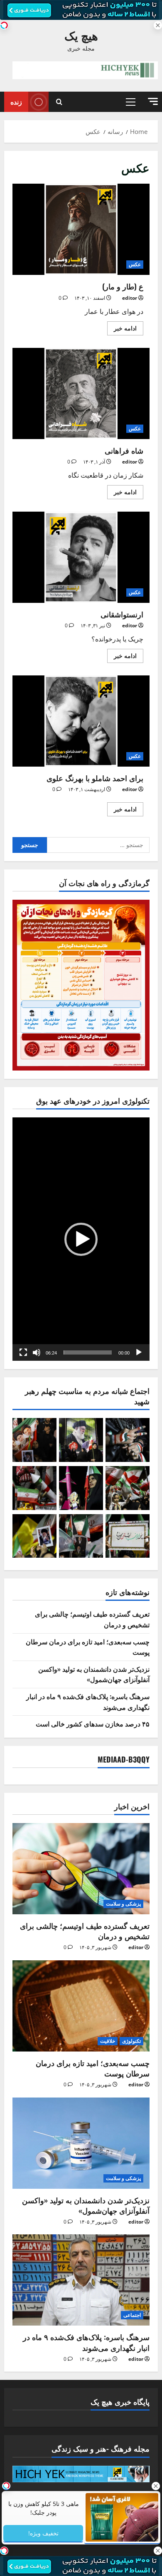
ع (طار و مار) (81, 229)
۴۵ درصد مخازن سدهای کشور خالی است (93, 1724)
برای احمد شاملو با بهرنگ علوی (81, 721)
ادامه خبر (122, 327)
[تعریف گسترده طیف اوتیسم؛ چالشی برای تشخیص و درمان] (81, 1869)
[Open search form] (59, 102)
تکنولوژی (131, 2041)
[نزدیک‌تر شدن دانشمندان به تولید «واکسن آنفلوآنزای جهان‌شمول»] (81, 2143)
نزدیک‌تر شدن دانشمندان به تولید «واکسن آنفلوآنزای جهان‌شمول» (94, 1674)
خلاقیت (108, 2041)
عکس (135, 264)
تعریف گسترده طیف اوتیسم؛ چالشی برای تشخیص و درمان (85, 1931)
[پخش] (139, 1352)
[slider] (88, 1352)
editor (130, 298)
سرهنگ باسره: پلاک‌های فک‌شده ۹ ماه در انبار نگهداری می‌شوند (86, 2342)
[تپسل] (4, 25)
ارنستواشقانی (81, 557)
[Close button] (156, 2486)
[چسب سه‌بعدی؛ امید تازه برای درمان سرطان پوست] (81, 2006)
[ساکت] (37, 1352)
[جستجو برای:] (98, 845)
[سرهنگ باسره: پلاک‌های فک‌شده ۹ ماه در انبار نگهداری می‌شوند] (81, 2280)
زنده (16, 102)
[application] (81, 1239)
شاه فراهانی (81, 393)
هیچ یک (81, 35)
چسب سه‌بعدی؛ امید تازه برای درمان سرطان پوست (93, 2068)
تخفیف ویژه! (43, 2533)
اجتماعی (132, 2315)
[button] (153, 101)
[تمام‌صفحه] (23, 1352)
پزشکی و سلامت (123, 1904)
